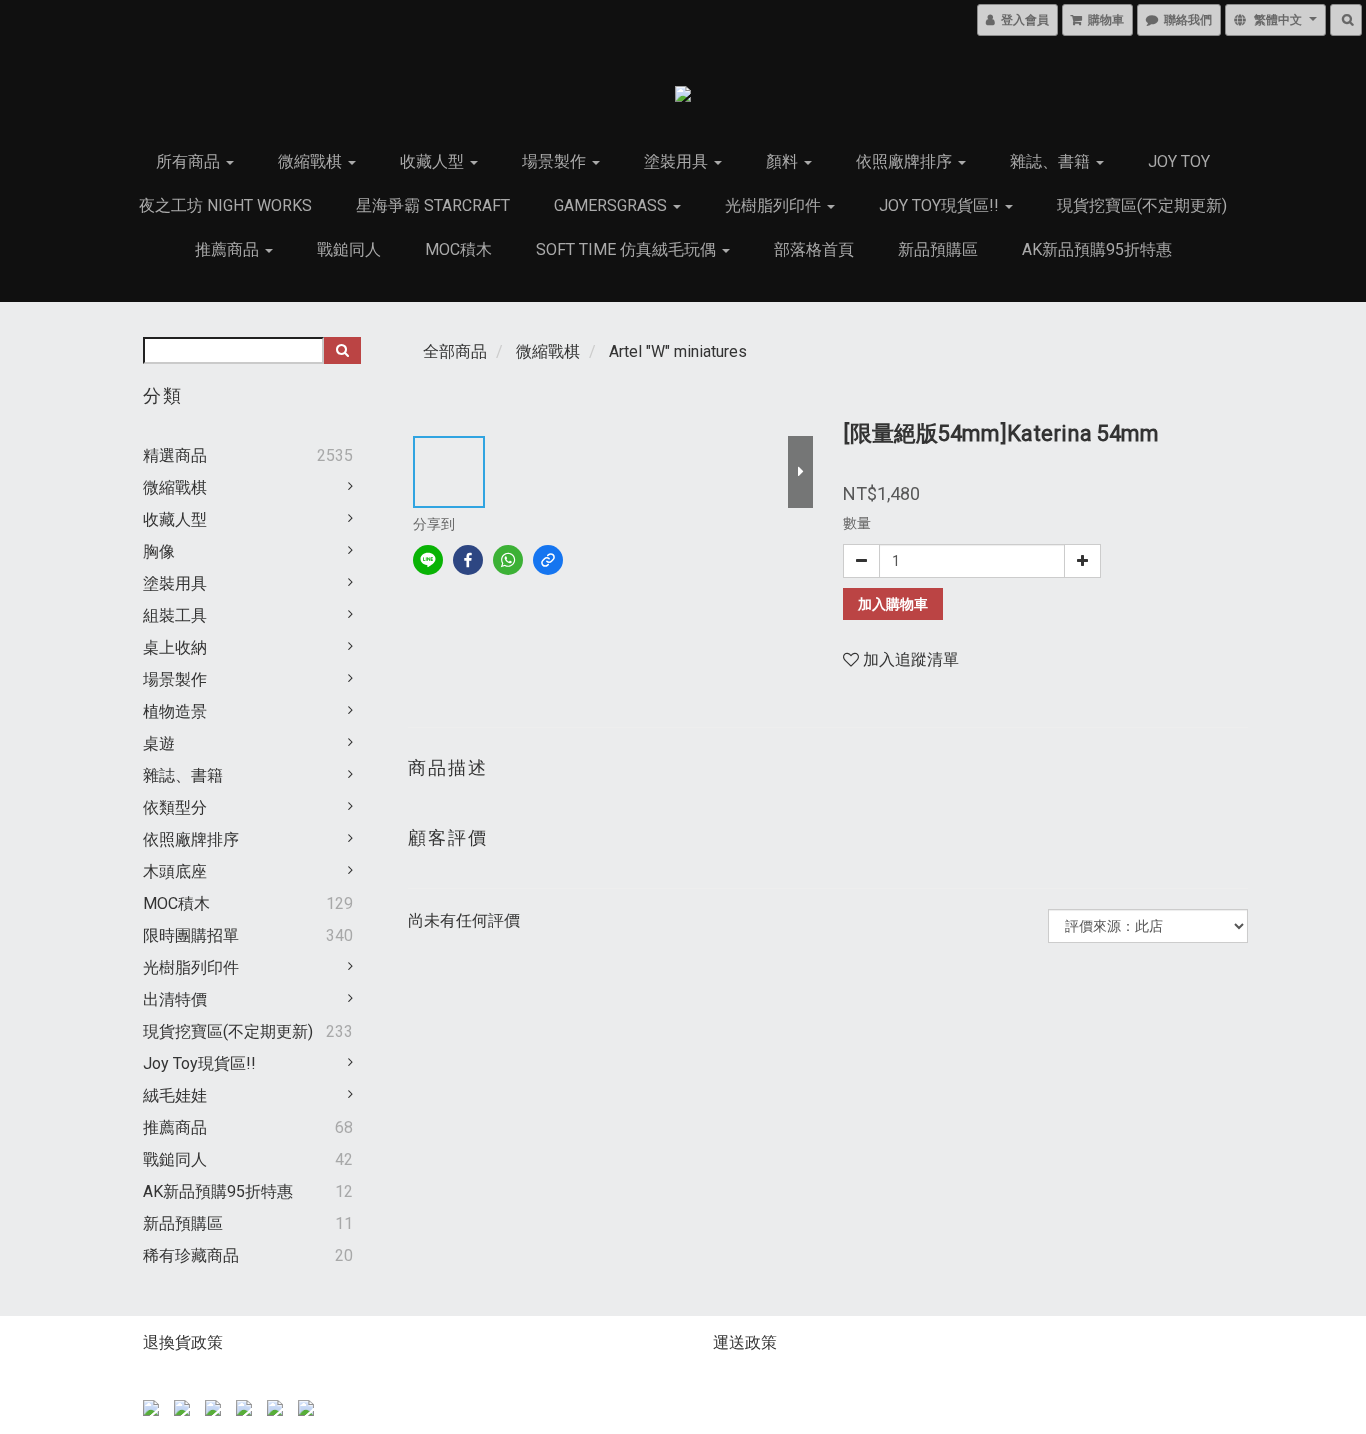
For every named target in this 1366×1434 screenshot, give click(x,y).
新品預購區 (938, 249)
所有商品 (190, 161)
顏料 (784, 161)
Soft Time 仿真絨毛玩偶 (628, 249)
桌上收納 (175, 647)
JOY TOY (1179, 161)
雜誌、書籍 (1052, 161)
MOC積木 (458, 249)
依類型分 (175, 807)
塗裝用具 (678, 161)
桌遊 (159, 743)
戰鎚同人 (349, 249)
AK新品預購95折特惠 (1097, 249)
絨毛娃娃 (175, 1095)
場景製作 (556, 161)
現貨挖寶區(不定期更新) (1142, 205)
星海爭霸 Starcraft (433, 205)
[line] (428, 560)
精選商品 (175, 455)
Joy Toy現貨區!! (941, 205)
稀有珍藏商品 (191, 1255)
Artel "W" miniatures (678, 351)
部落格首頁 (814, 249)
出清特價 (175, 999)
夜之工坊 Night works (225, 205)
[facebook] (468, 560)
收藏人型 (434, 161)
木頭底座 (175, 871)
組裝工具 (175, 615)
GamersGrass (612, 205)
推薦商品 (229, 249)
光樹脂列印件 (775, 205)
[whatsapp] (508, 560)
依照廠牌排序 (906, 161)
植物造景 (175, 711)
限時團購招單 (191, 935)
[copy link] (548, 560)
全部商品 (455, 351)
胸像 (159, 551)
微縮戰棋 (312, 161)
